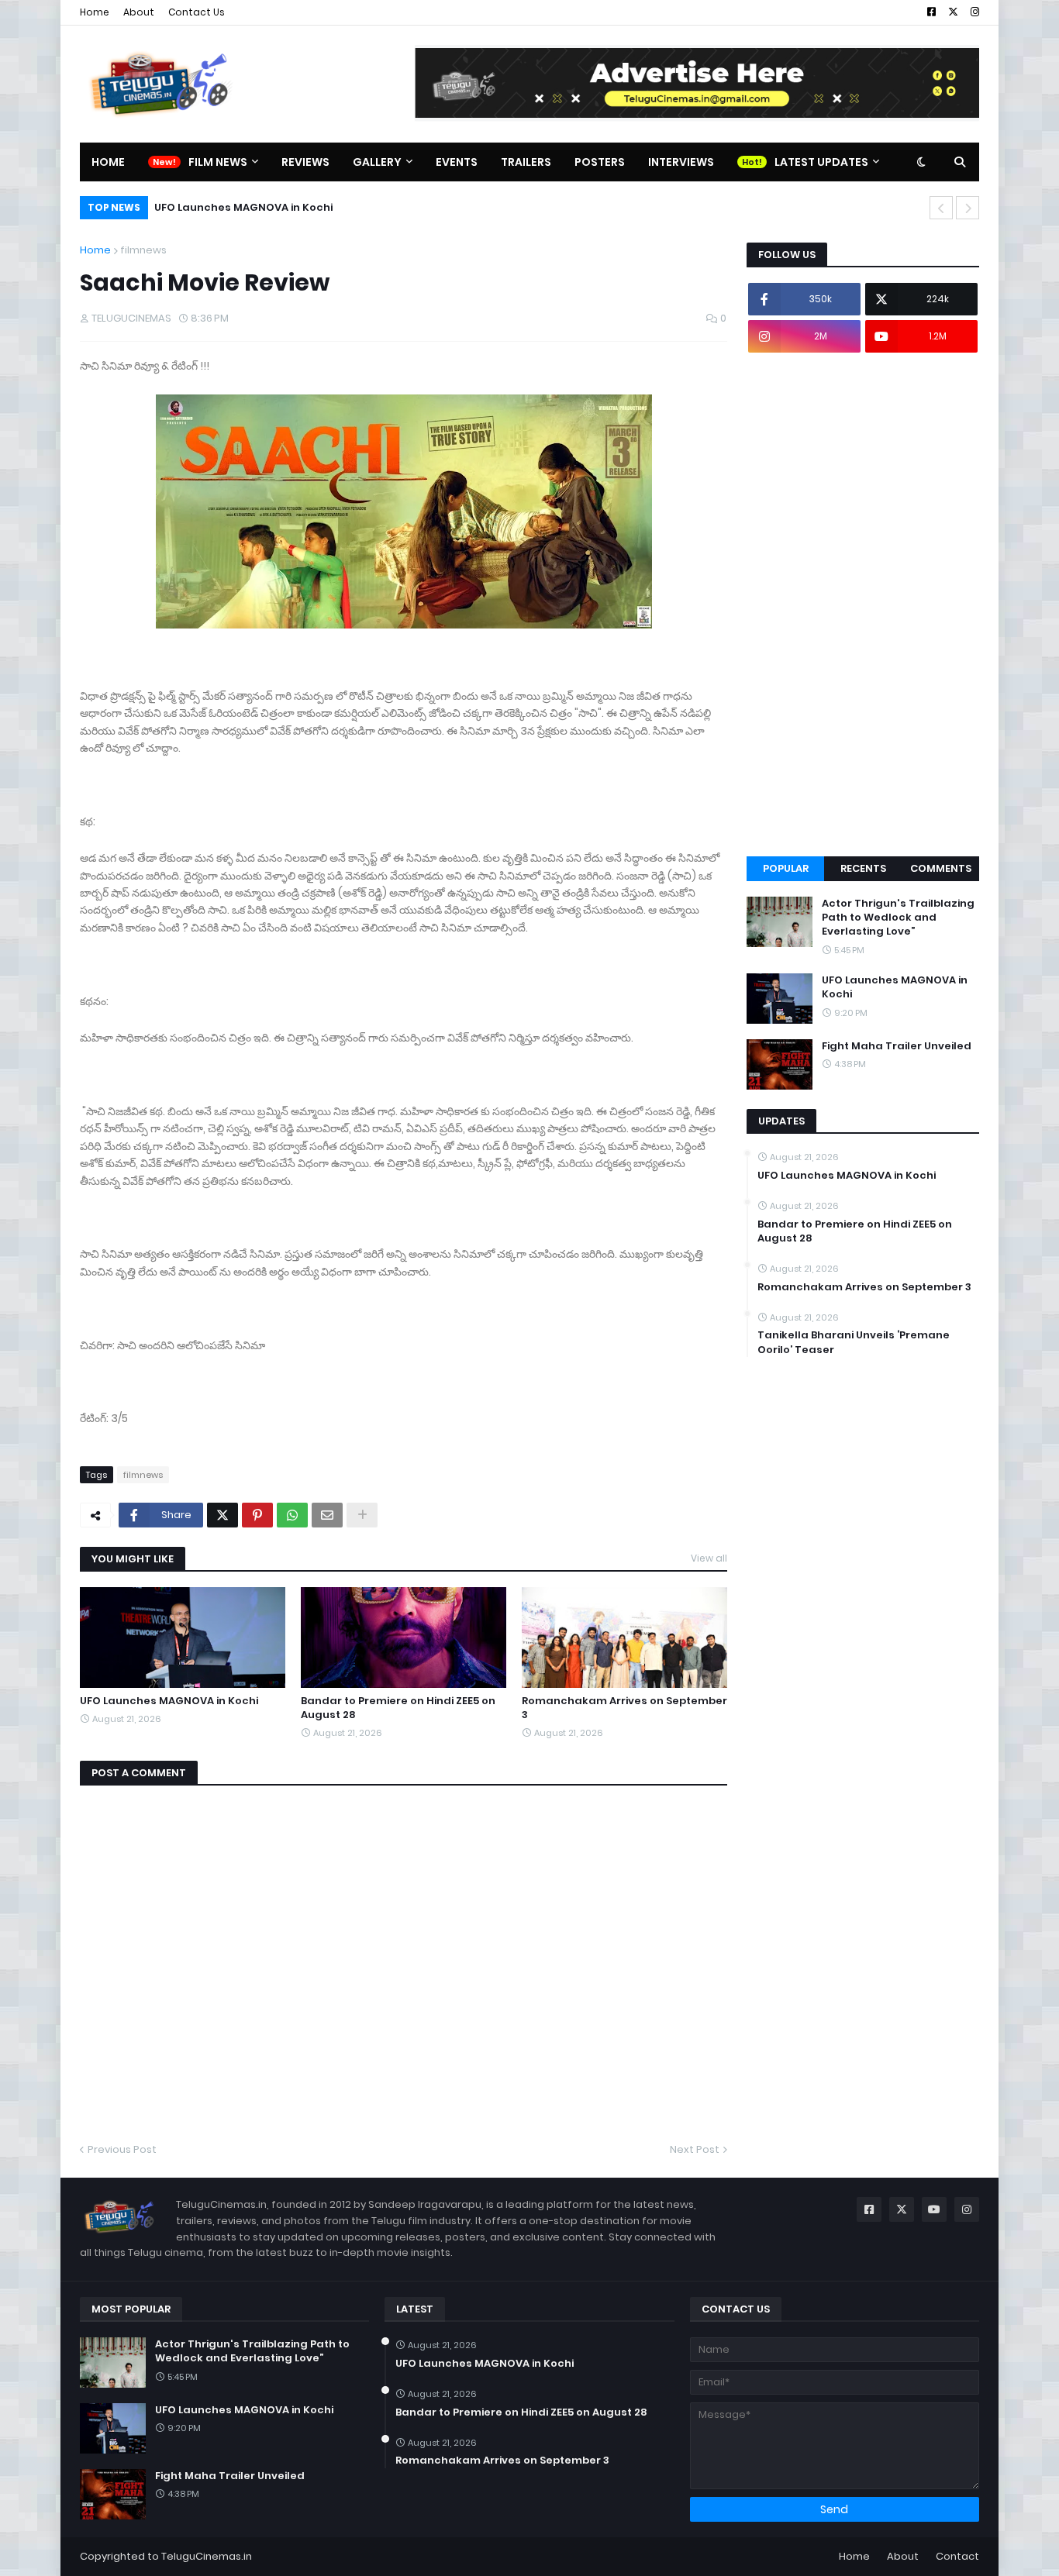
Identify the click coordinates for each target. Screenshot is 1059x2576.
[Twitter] (222, 1515)
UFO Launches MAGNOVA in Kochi (243, 207)
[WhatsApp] (292, 1515)
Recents (863, 868)
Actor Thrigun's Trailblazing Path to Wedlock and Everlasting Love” (898, 918)
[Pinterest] (257, 1515)
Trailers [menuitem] (526, 162)
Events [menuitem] (457, 162)
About (139, 12)
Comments (941, 868)
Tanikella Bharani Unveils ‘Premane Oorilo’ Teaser (854, 1342)
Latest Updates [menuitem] (821, 162)
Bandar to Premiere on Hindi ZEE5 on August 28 (398, 1708)
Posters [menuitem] (600, 162)
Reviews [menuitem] (305, 162)
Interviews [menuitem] (681, 162)
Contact (957, 2556)
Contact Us (197, 12)
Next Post (695, 2149)
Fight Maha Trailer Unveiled (897, 1046)
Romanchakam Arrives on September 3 (624, 1708)
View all (709, 1558)
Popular (786, 868)
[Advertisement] (863, 604)
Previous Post (122, 2149)
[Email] (327, 1515)
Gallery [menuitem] (377, 162)
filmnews (143, 250)
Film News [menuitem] (218, 162)
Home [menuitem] (108, 162)
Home (95, 12)
